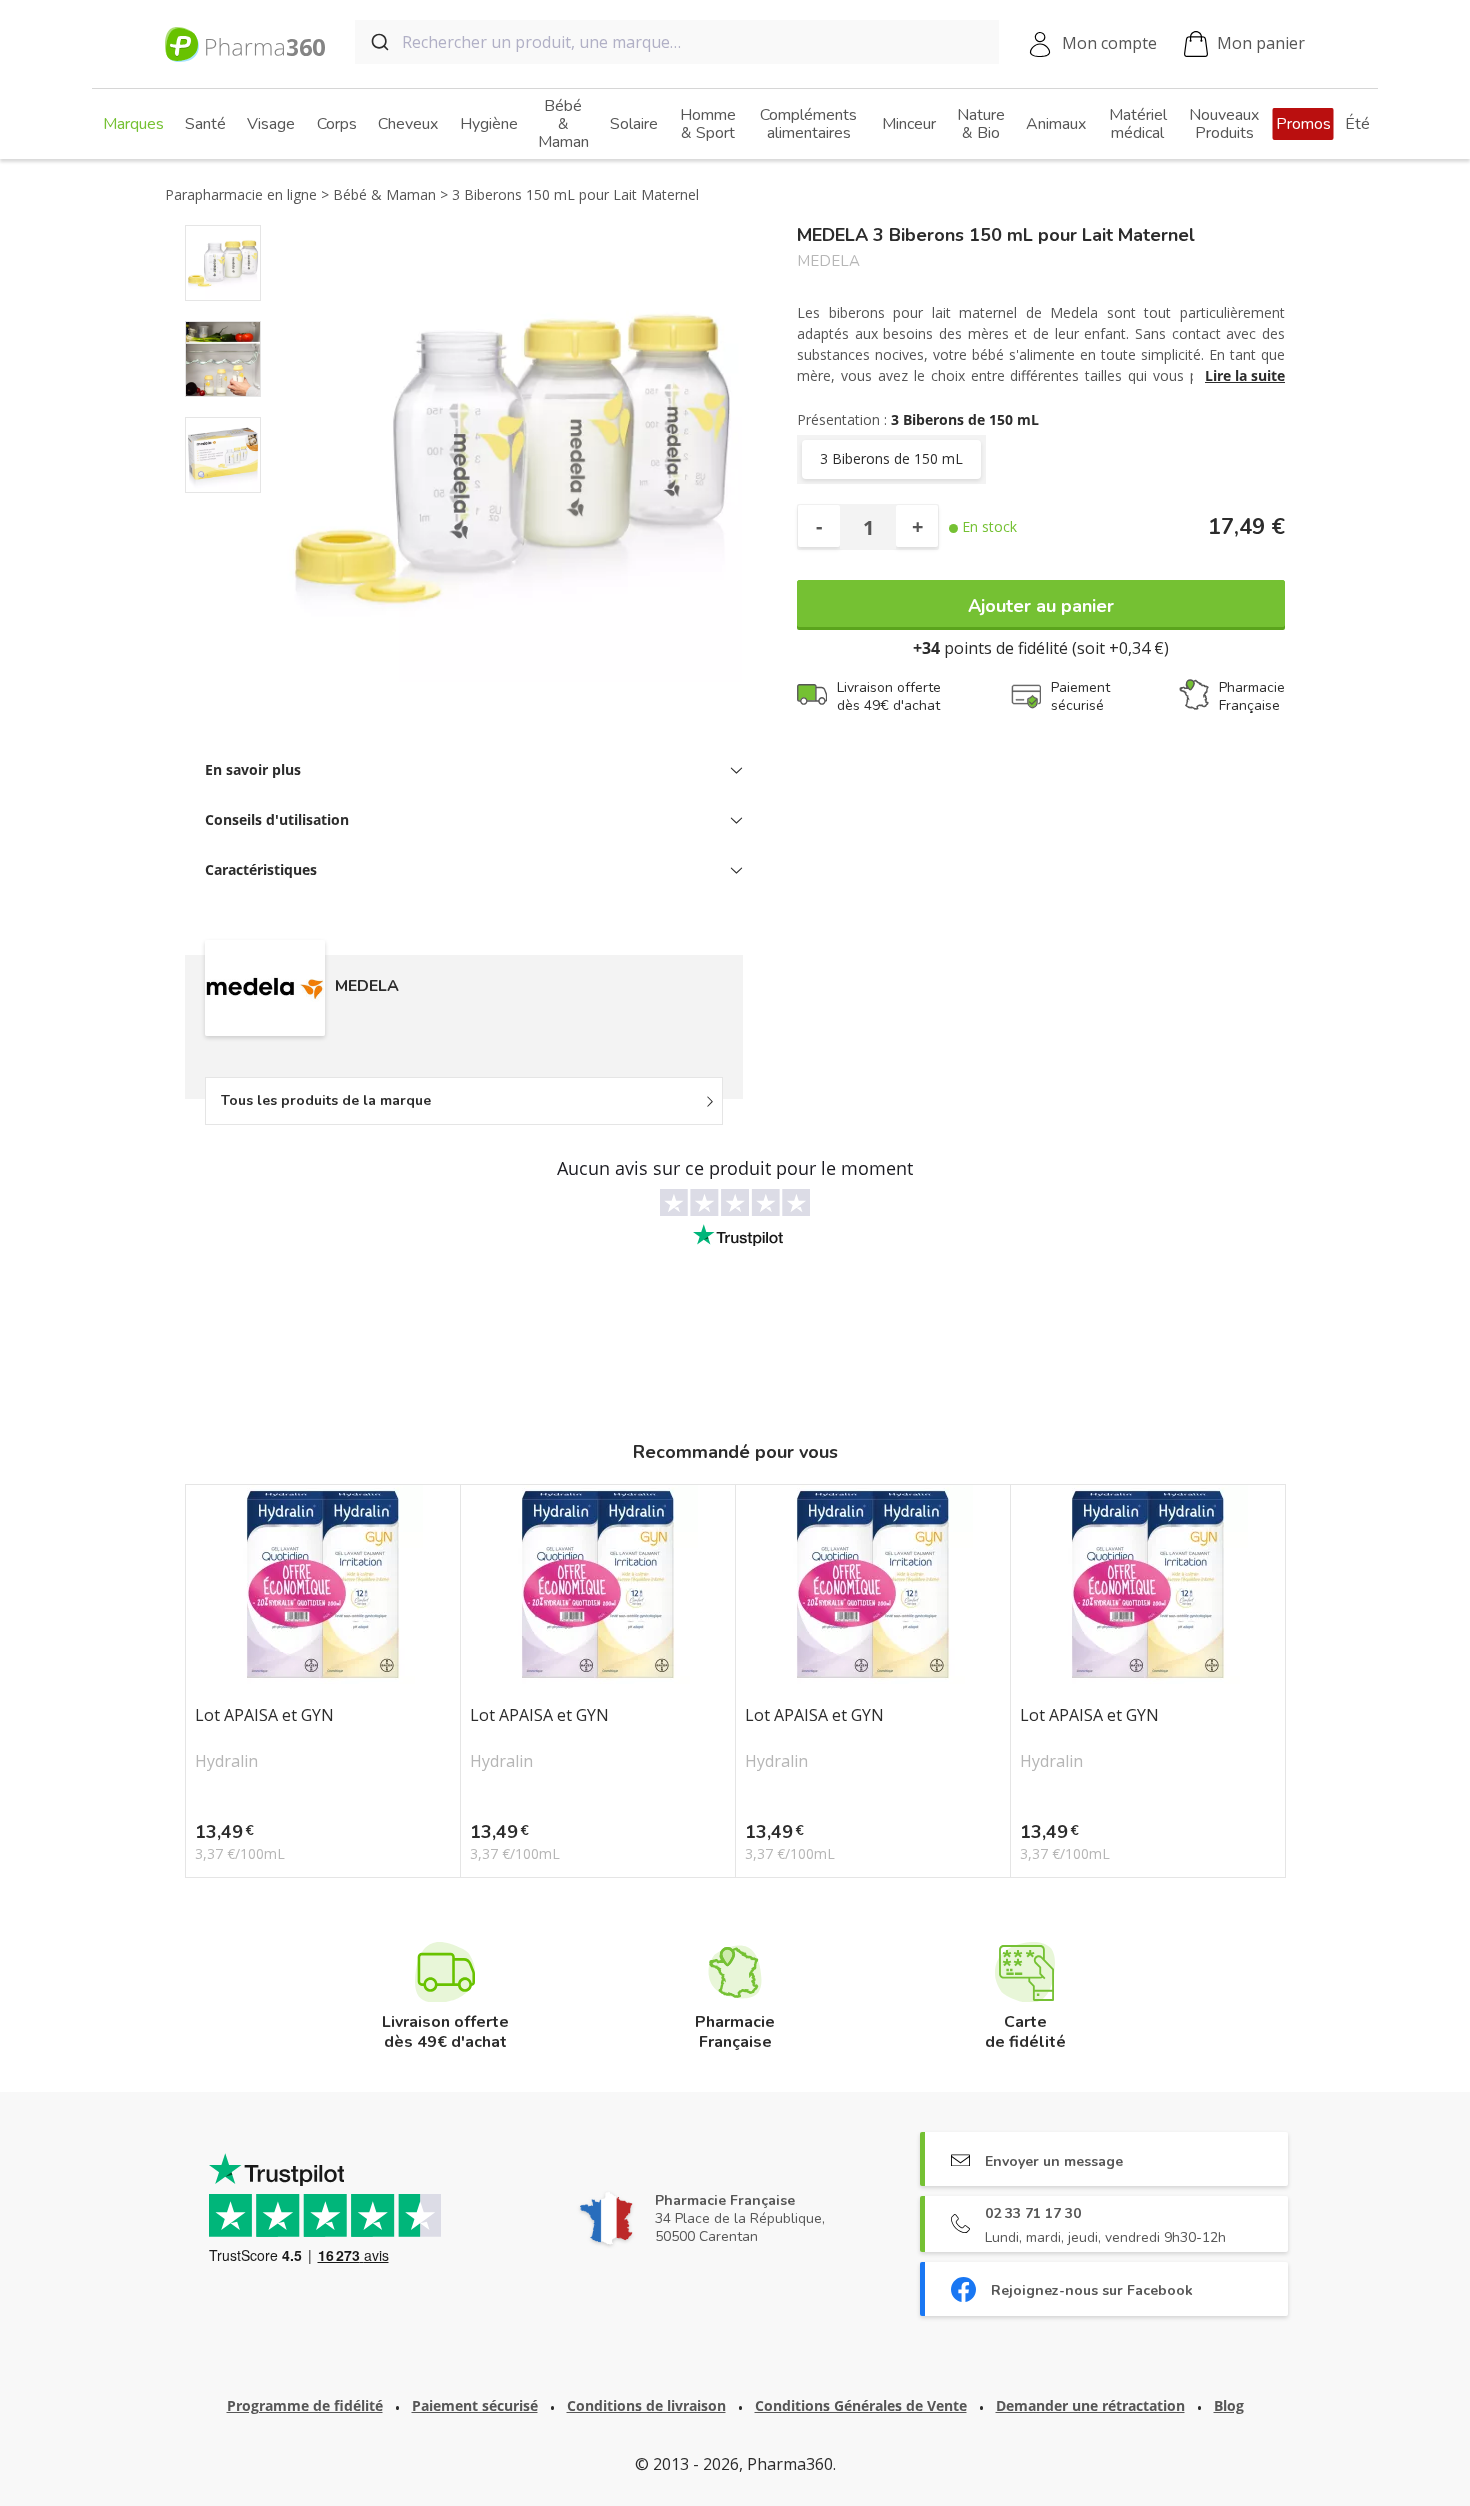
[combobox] (677, 42)
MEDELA (828, 261)
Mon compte (1109, 43)
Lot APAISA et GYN (264, 1716)
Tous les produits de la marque (326, 1100)
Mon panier (1261, 43)
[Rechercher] (378, 42)
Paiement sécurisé (475, 2405)
